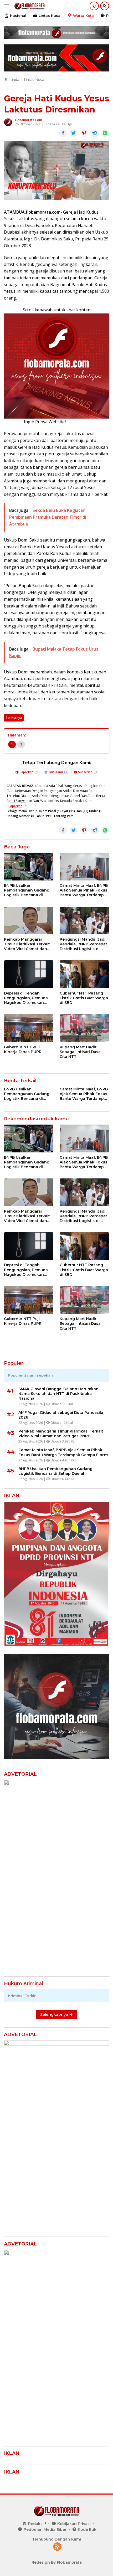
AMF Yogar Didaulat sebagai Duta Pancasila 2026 (61, 1415)
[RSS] (57, 2547)
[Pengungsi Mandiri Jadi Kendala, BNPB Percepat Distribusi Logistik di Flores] (84, 921)
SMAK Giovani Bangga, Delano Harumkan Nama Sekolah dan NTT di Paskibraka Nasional (58, 1394)
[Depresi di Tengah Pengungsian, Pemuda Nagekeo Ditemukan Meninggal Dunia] (29, 974)
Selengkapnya (55, 2015)
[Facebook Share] (63, 133)
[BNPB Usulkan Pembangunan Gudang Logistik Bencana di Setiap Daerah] (29, 867)
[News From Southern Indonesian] (29, 6)
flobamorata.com (29, 120)
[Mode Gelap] (94, 6)
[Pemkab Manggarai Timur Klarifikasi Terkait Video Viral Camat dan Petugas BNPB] (29, 921)
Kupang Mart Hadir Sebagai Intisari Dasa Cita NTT (80, 1052)
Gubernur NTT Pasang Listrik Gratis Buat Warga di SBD (84, 998)
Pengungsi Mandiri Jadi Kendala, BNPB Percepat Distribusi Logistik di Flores (83, 944)
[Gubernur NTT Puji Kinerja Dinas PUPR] (29, 1028)
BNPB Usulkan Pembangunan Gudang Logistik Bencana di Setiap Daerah (27, 890)
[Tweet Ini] (74, 133)
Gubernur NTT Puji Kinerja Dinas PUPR (23, 1049)
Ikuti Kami (56, 772)
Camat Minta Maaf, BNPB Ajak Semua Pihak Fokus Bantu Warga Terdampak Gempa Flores (84, 890)
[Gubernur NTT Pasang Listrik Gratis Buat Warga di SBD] (84, 974)
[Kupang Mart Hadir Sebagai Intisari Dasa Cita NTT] (84, 1028)
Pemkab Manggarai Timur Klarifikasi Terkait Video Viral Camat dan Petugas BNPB (27, 944)
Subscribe (85, 772)
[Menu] (7, 6)
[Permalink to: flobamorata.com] (8, 122)
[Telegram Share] (95, 133)
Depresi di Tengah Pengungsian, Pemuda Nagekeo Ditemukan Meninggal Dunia (26, 998)
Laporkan (27, 772)
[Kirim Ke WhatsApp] (105, 133)
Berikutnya (14, 718)
